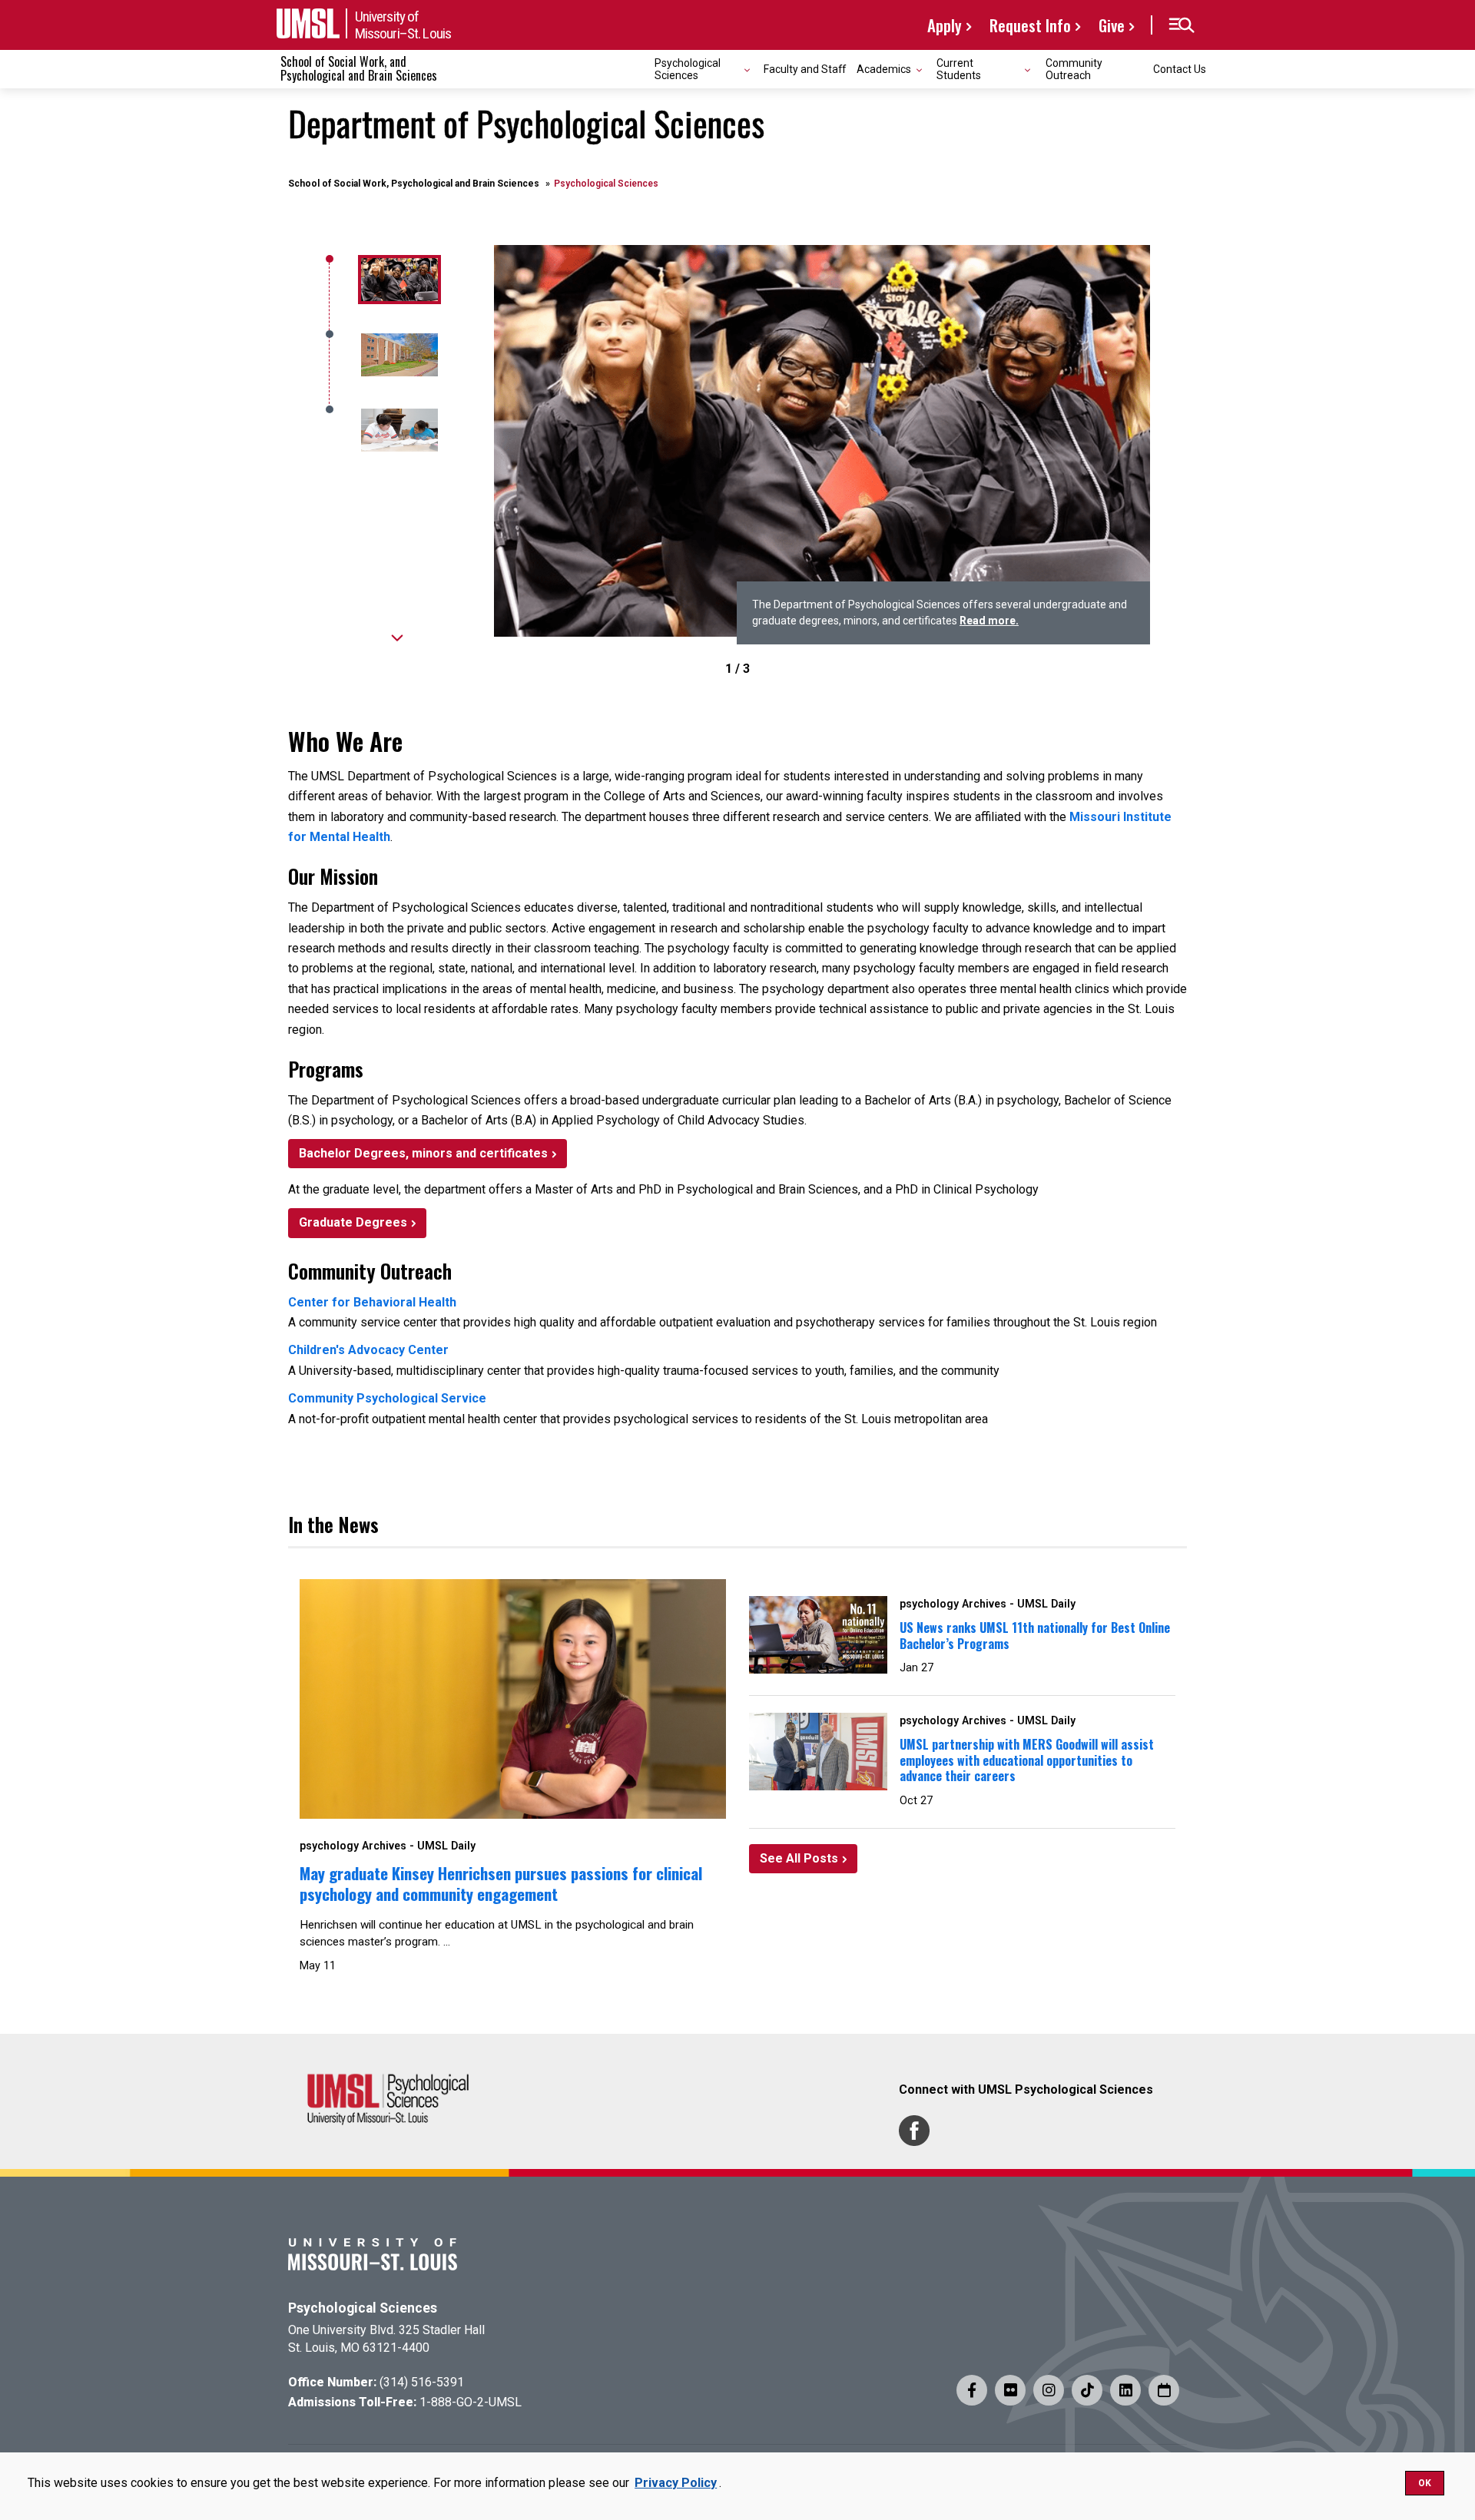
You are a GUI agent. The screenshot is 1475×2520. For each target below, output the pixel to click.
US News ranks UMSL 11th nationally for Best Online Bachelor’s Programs (1035, 1636)
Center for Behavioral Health (372, 1302)
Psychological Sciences (363, 2308)
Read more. (989, 621)
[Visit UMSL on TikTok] (1087, 2390)
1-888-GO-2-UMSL (471, 2402)
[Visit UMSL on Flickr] (1010, 2390)
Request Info (1030, 25)
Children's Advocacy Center (368, 1350)
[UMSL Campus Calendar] (1164, 2390)
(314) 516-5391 (422, 2382)
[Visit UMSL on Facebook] (972, 2390)
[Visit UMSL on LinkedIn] (1125, 2390)
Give (1112, 25)
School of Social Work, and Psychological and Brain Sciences (359, 68)
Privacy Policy (676, 2483)
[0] (397, 280)
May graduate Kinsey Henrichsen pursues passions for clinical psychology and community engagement (501, 1883)
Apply (945, 25)
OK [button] (1425, 2483)
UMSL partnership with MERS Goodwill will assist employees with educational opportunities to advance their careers (1027, 1760)
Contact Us (1180, 69)
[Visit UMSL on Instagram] (1049, 2390)
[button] (1181, 25)
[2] (397, 430)
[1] (397, 355)
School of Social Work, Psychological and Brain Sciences (414, 184)
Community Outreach (1074, 69)
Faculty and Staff (805, 69)
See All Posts (799, 1858)
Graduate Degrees (353, 1222)
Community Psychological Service (387, 1398)
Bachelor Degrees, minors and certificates (423, 1153)
